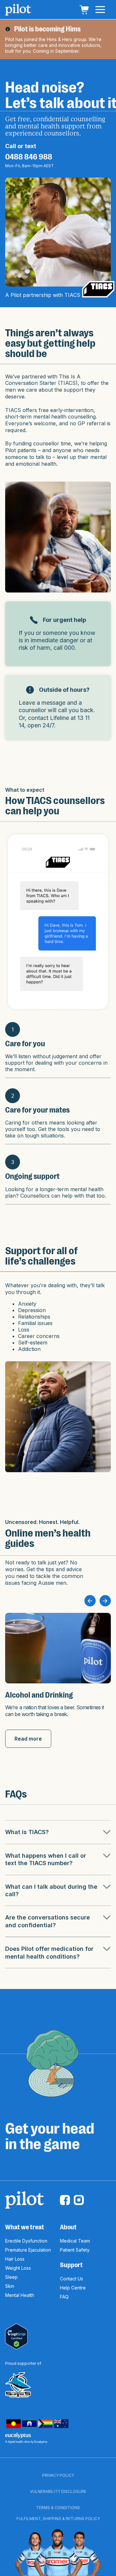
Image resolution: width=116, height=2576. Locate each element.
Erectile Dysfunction (26, 2241)
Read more (28, 1739)
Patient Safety (75, 2250)
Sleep (11, 2277)
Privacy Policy (58, 2475)
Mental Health (20, 2295)
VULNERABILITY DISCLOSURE (58, 2491)
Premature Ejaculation (28, 2250)
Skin (10, 2286)
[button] (84, 10)
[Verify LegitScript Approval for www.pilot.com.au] (16, 2336)
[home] (18, 10)
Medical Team (75, 2241)
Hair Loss (15, 2259)
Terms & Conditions (58, 2508)
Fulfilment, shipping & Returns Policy (58, 2519)
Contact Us (72, 2279)
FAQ (64, 2297)
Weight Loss (18, 2268)
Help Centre (73, 2288)
